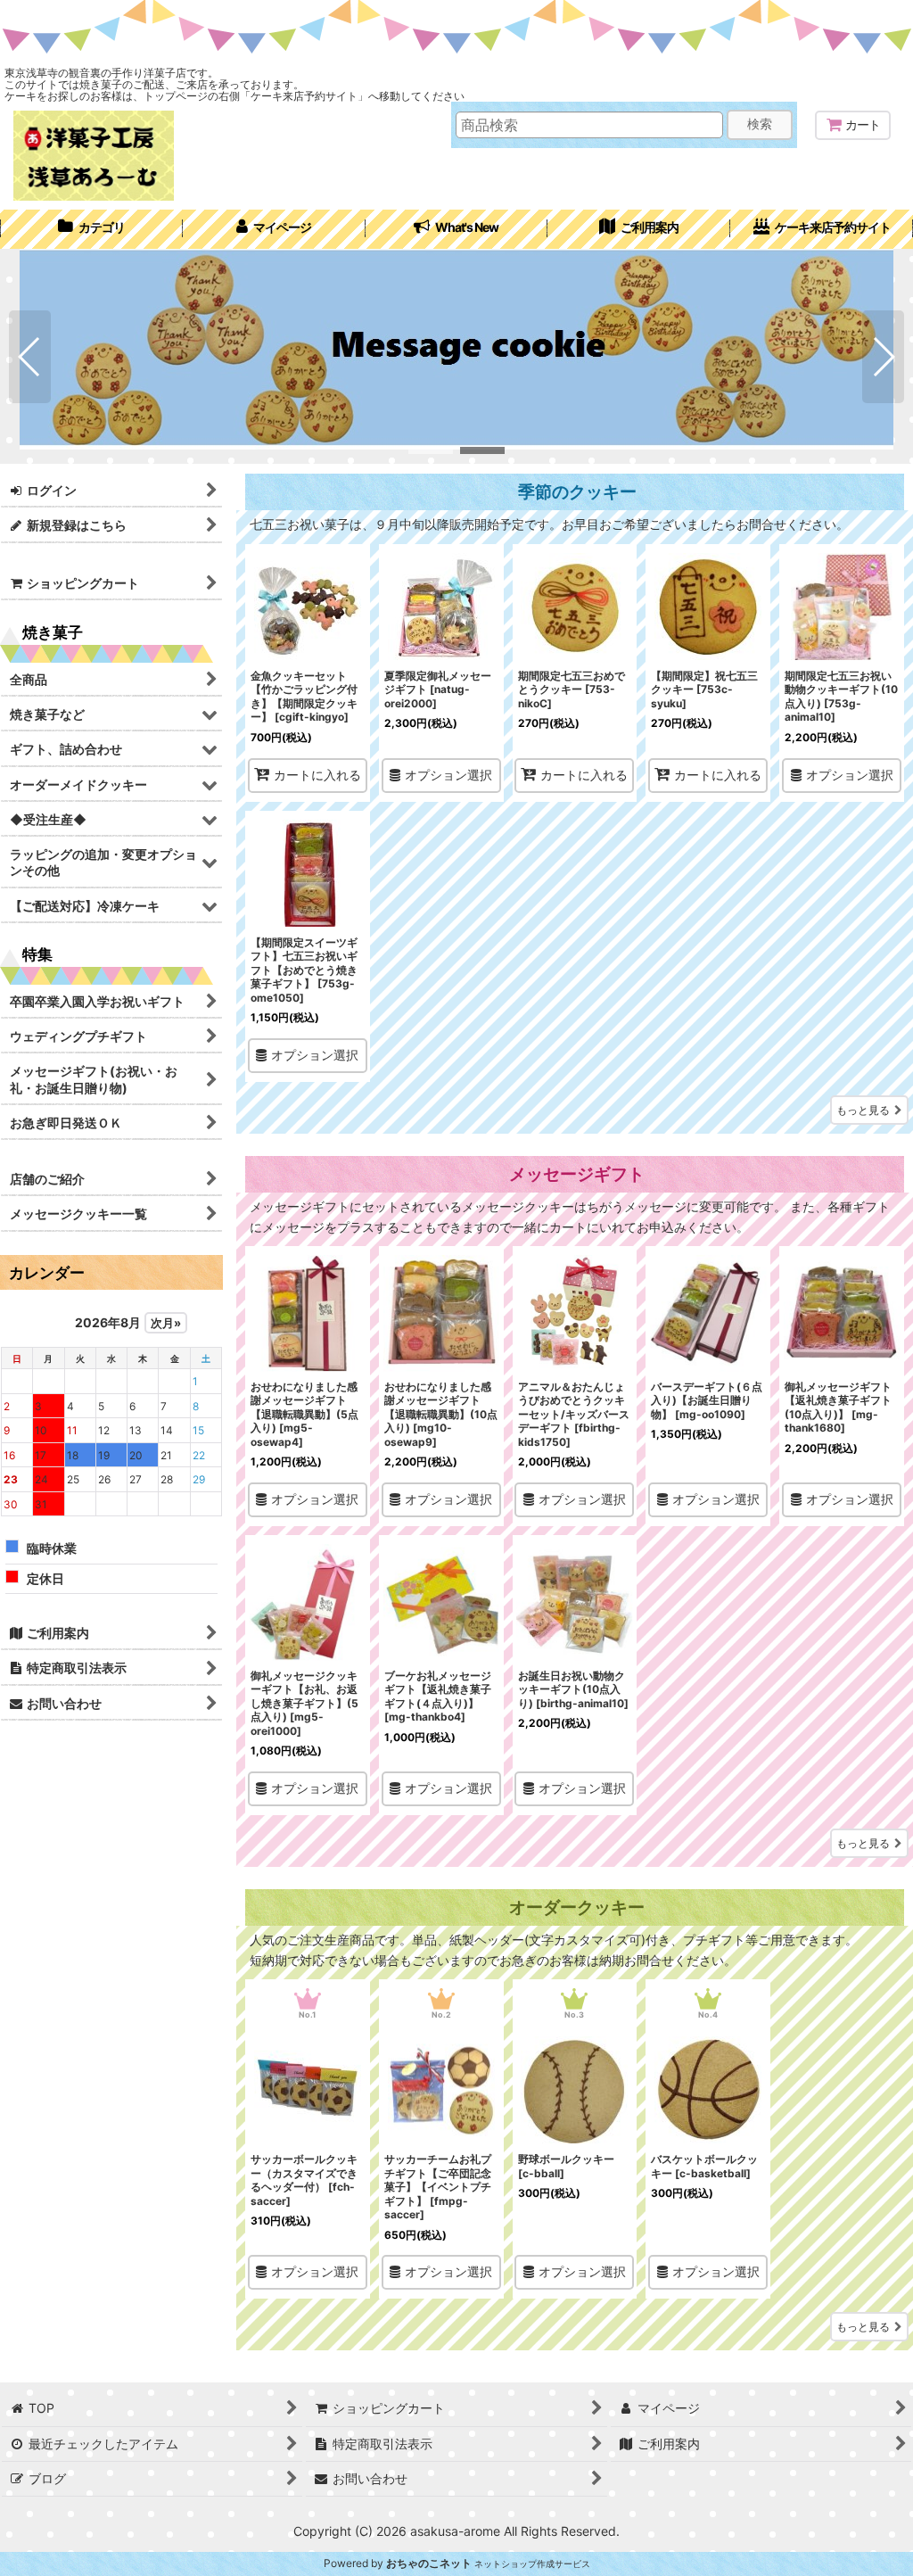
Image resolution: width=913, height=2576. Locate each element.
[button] (30, 357)
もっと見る (863, 1110)
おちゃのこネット (429, 2563)
